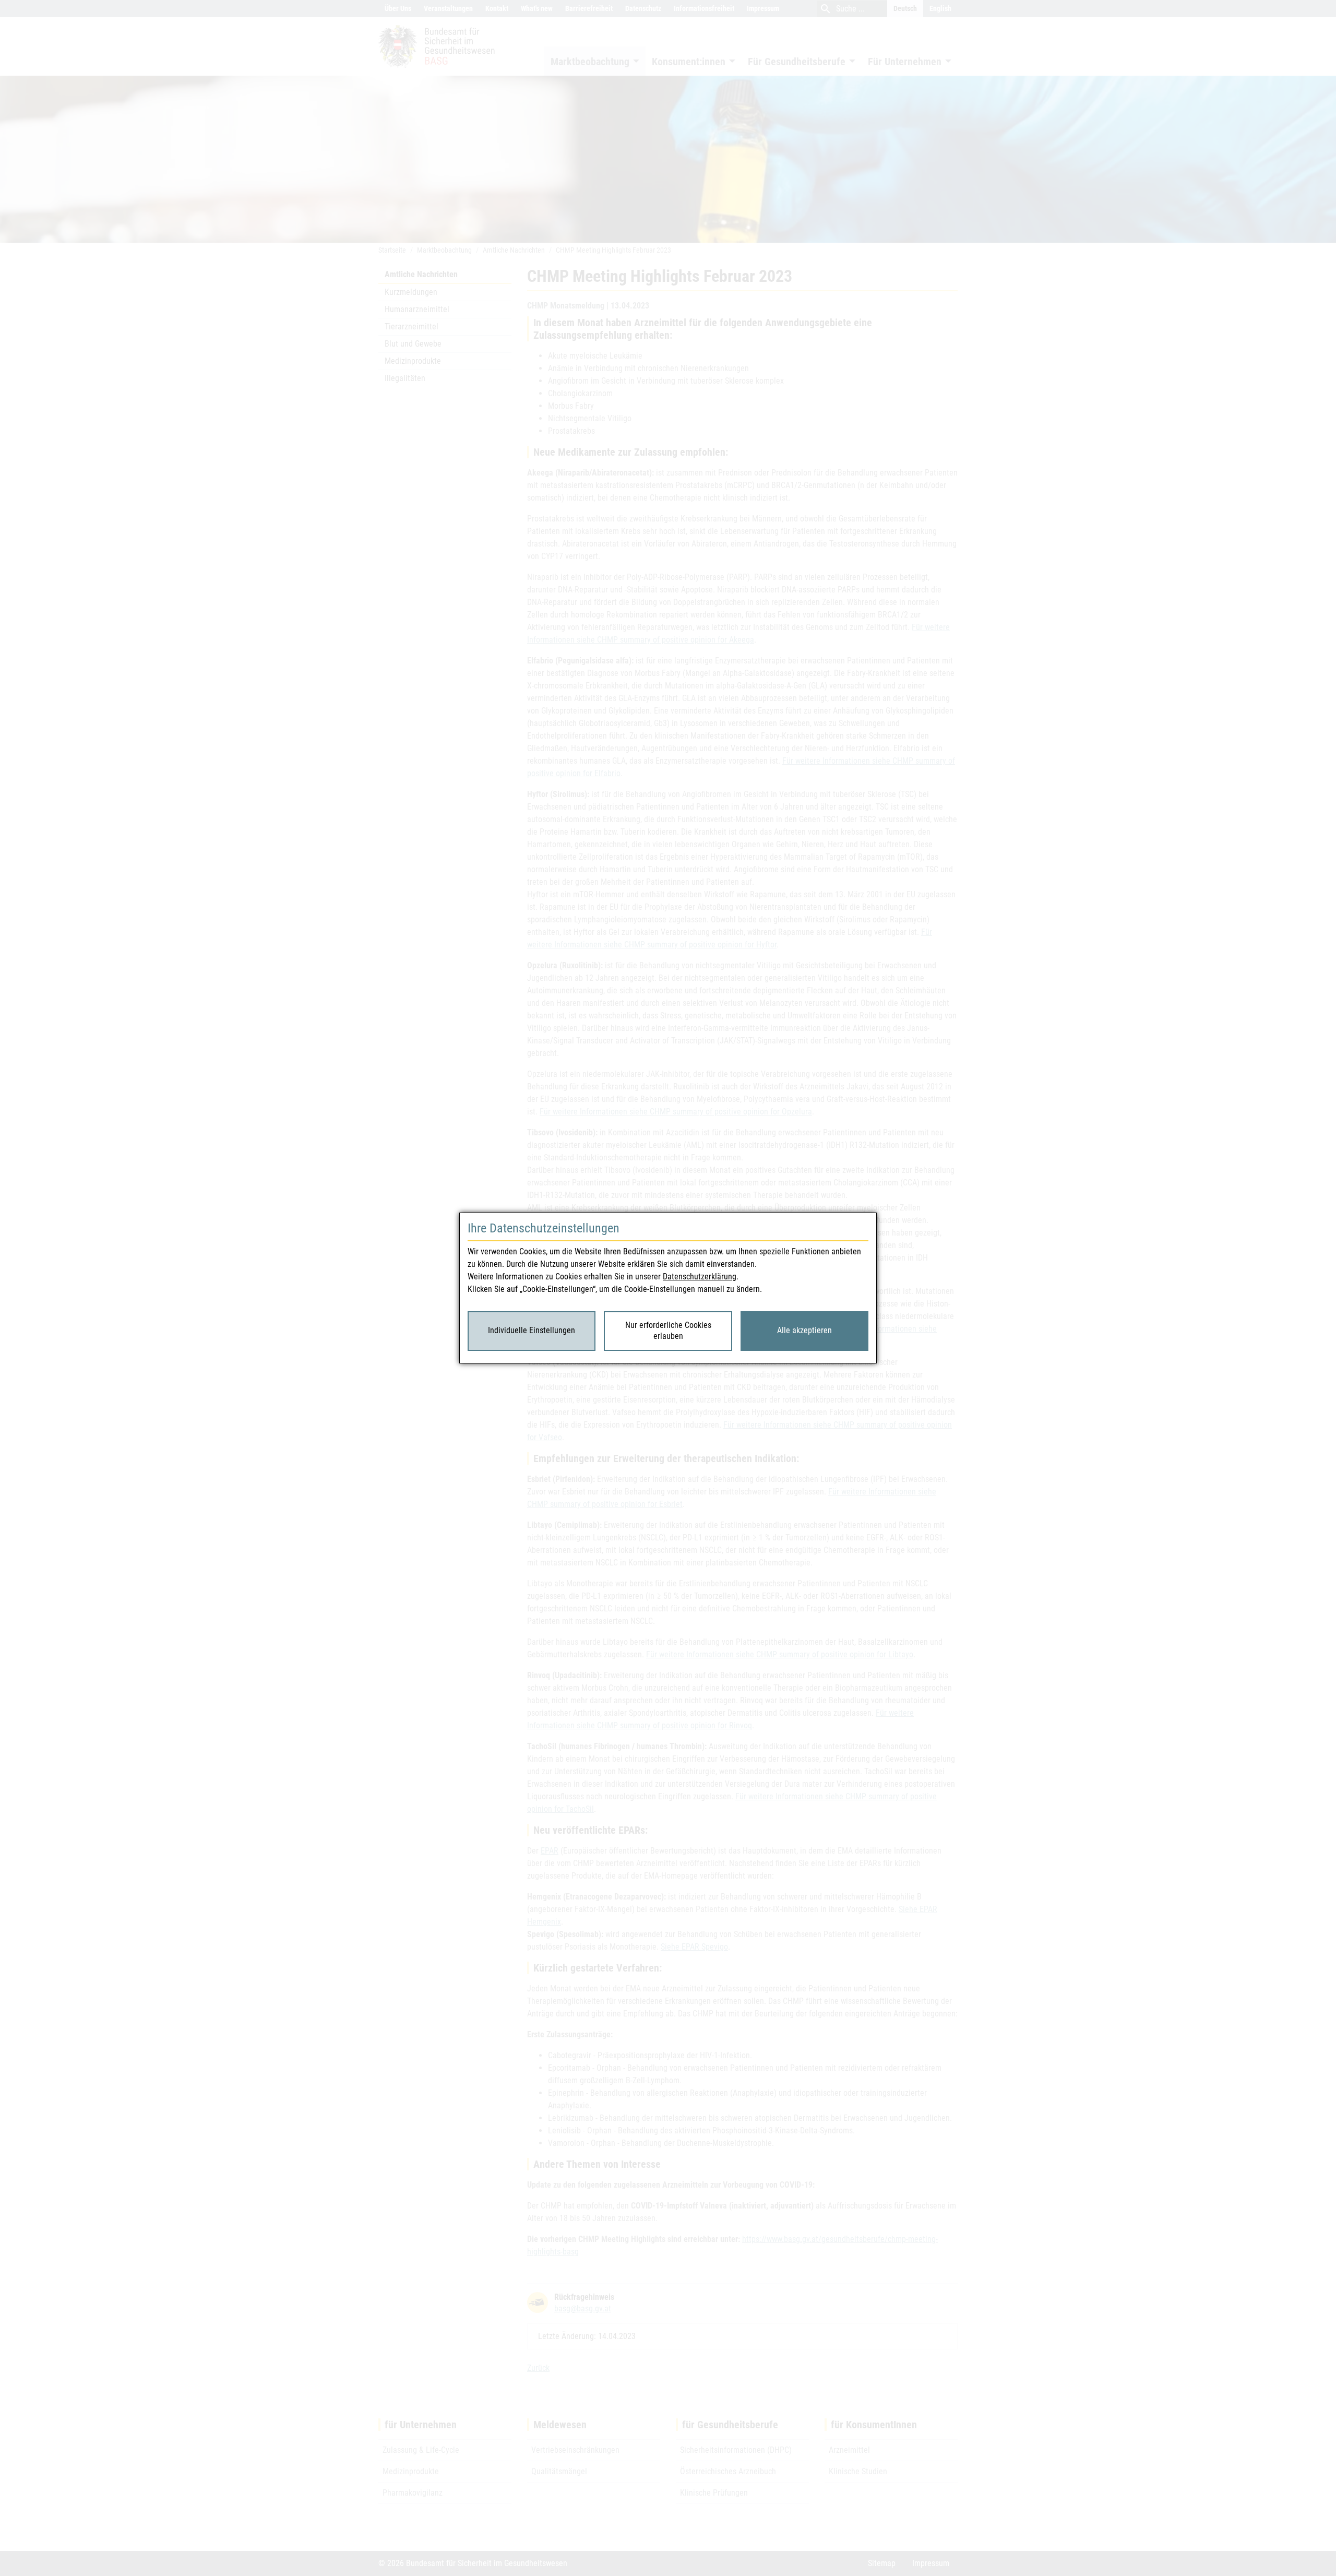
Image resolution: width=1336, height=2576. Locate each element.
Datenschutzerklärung (700, 1277)
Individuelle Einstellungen (532, 1330)
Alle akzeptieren (804, 1330)
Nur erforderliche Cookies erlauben (668, 1331)
